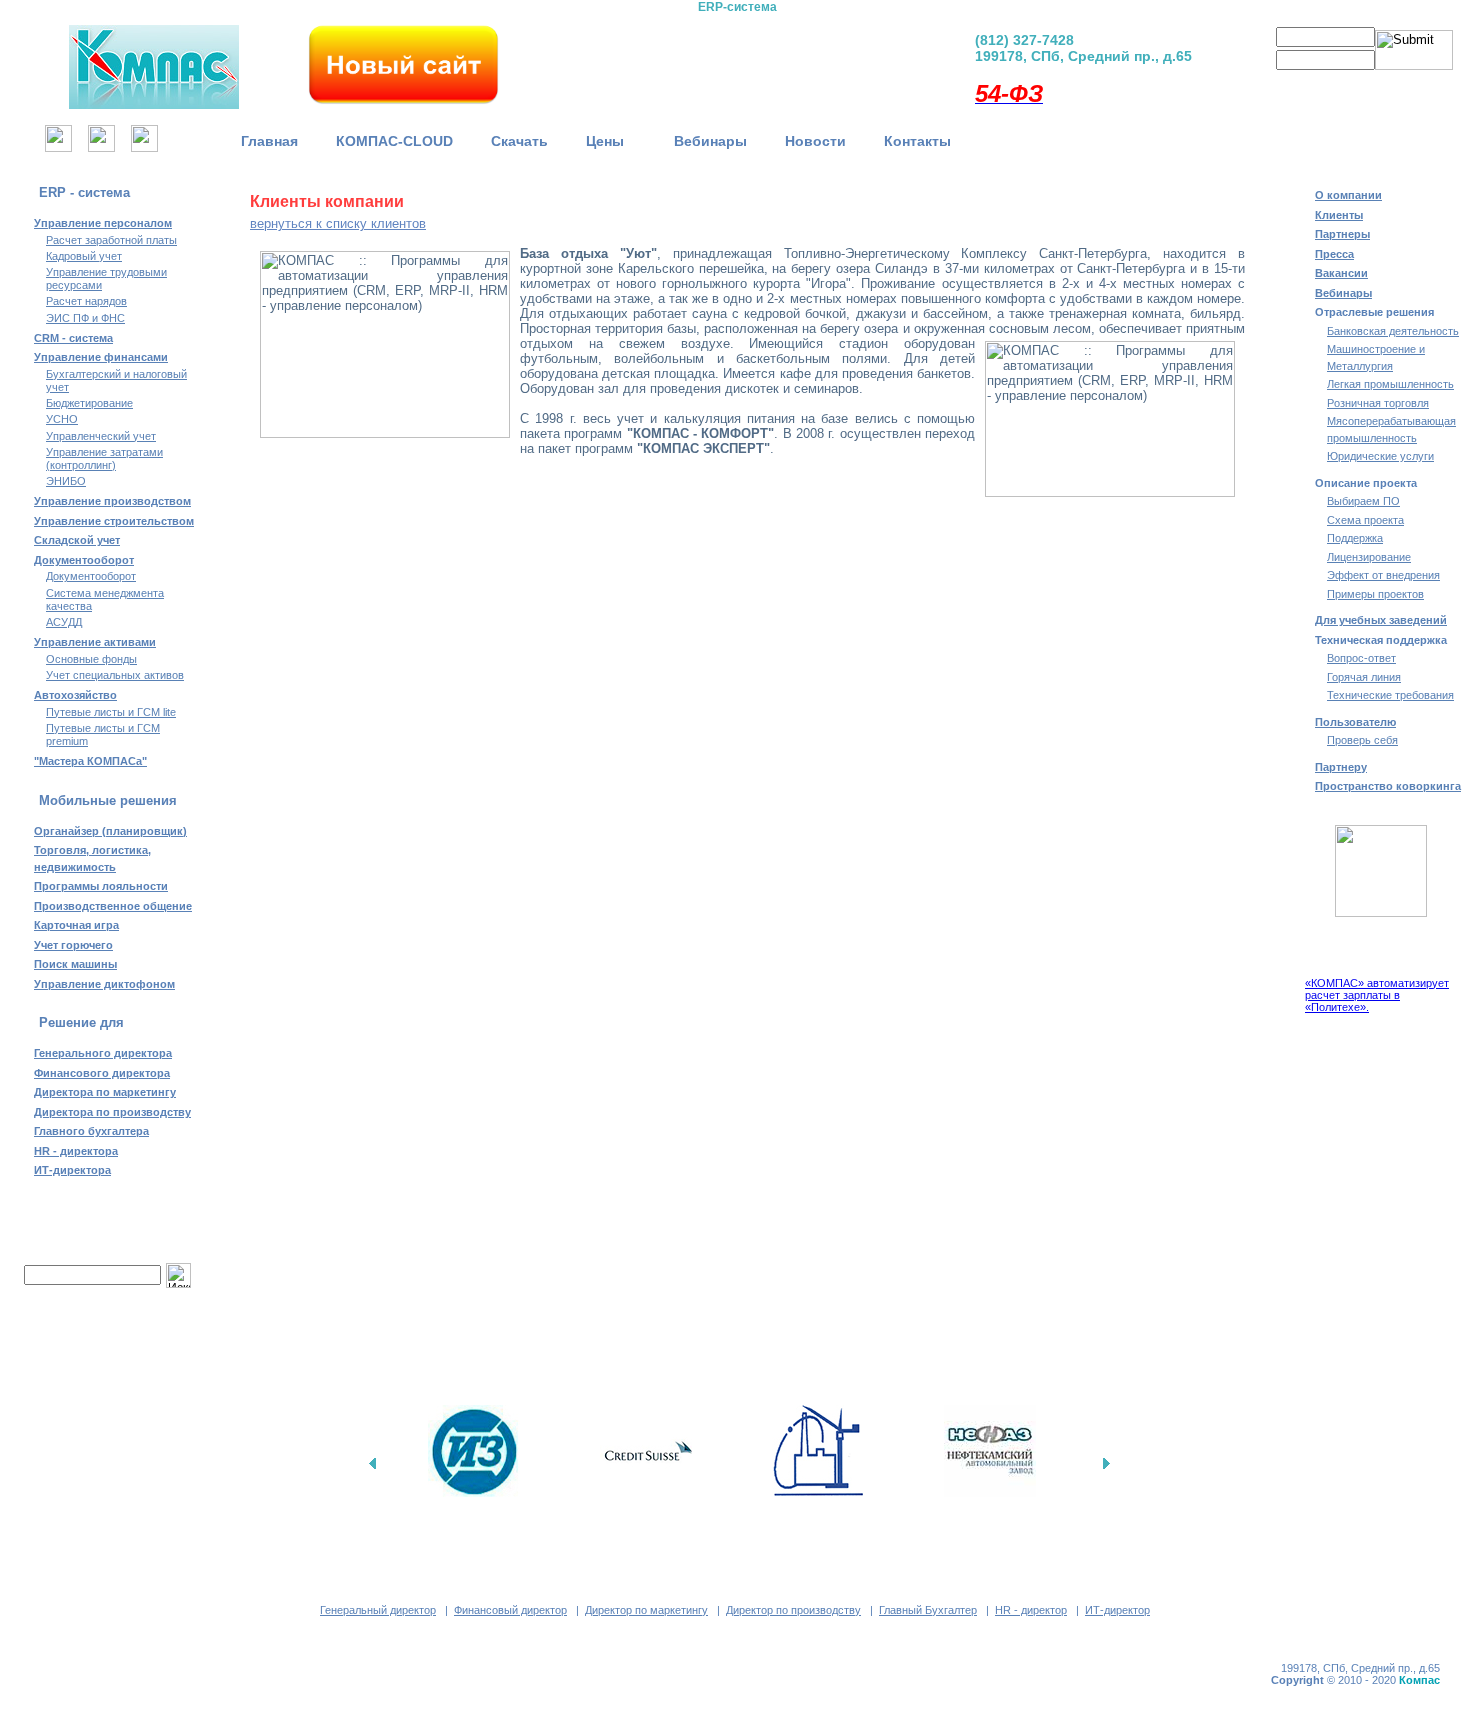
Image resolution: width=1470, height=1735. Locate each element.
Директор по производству (793, 1610)
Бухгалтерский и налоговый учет (116, 380)
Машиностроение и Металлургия (1376, 357)
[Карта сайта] (101, 146)
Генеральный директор (378, 1610)
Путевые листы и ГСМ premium (103, 734)
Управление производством (112, 501)
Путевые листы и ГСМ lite (111, 712)
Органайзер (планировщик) (110, 831)
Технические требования (1390, 695)
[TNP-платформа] (841, 60)
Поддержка (1355, 538)
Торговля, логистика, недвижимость (92, 858)
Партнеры (1342, 234)
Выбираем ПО (1363, 501)
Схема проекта (1365, 520)
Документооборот (84, 560)
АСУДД (64, 622)
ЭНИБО (66, 481)
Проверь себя (1362, 740)
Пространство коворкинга (1388, 786)
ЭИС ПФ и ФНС (85, 318)
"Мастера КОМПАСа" (90, 761)
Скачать (519, 141)
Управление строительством (114, 521)
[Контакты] (144, 146)
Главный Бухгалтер (928, 1610)
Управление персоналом (103, 223)
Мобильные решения (108, 800)
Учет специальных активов (115, 675)
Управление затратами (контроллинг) (104, 458)
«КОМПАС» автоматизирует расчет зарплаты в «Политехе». (1377, 995)
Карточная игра (76, 925)
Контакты (917, 141)
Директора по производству (112, 1112)
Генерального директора (103, 1053)
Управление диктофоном (104, 984)
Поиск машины (75, 964)
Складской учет (77, 540)
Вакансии (1341, 273)
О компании (1348, 195)
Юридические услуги (1380, 456)
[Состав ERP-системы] (632, 60)
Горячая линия (1364, 677)
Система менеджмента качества (105, 599)
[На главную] (58, 146)
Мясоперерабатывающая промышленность (1391, 429)
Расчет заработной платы (111, 240)
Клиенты (1339, 215)
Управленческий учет (101, 436)
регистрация (1292, 85)
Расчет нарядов (86, 301)
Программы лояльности (101, 886)
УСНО (62, 419)
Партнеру (1341, 767)
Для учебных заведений (1381, 620)
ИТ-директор (1117, 1610)
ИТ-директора (72, 1170)
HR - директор (1031, 1610)
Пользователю (1355, 722)
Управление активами (95, 642)
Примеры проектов (1375, 594)
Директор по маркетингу (646, 1610)
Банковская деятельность (1393, 331)
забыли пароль (1380, 85)
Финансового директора (102, 1073)
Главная (269, 141)
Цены (611, 141)
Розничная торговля (1378, 403)
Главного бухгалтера (91, 1131)
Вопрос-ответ (1361, 658)
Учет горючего (73, 945)
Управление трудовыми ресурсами (106, 278)
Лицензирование (1369, 557)
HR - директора (76, 1151)
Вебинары (710, 141)
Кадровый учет (84, 256)
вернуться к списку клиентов (338, 223)
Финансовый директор (510, 1610)
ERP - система (84, 192)
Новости (815, 141)
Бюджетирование (89, 403)
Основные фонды (91, 659)
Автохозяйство (75, 695)
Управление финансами (101, 357)
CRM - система (73, 338)
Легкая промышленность (1390, 384)
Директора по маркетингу (105, 1092)
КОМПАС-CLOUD (394, 141)
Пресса (1334, 254)
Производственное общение (113, 906)
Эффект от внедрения (1383, 575)
